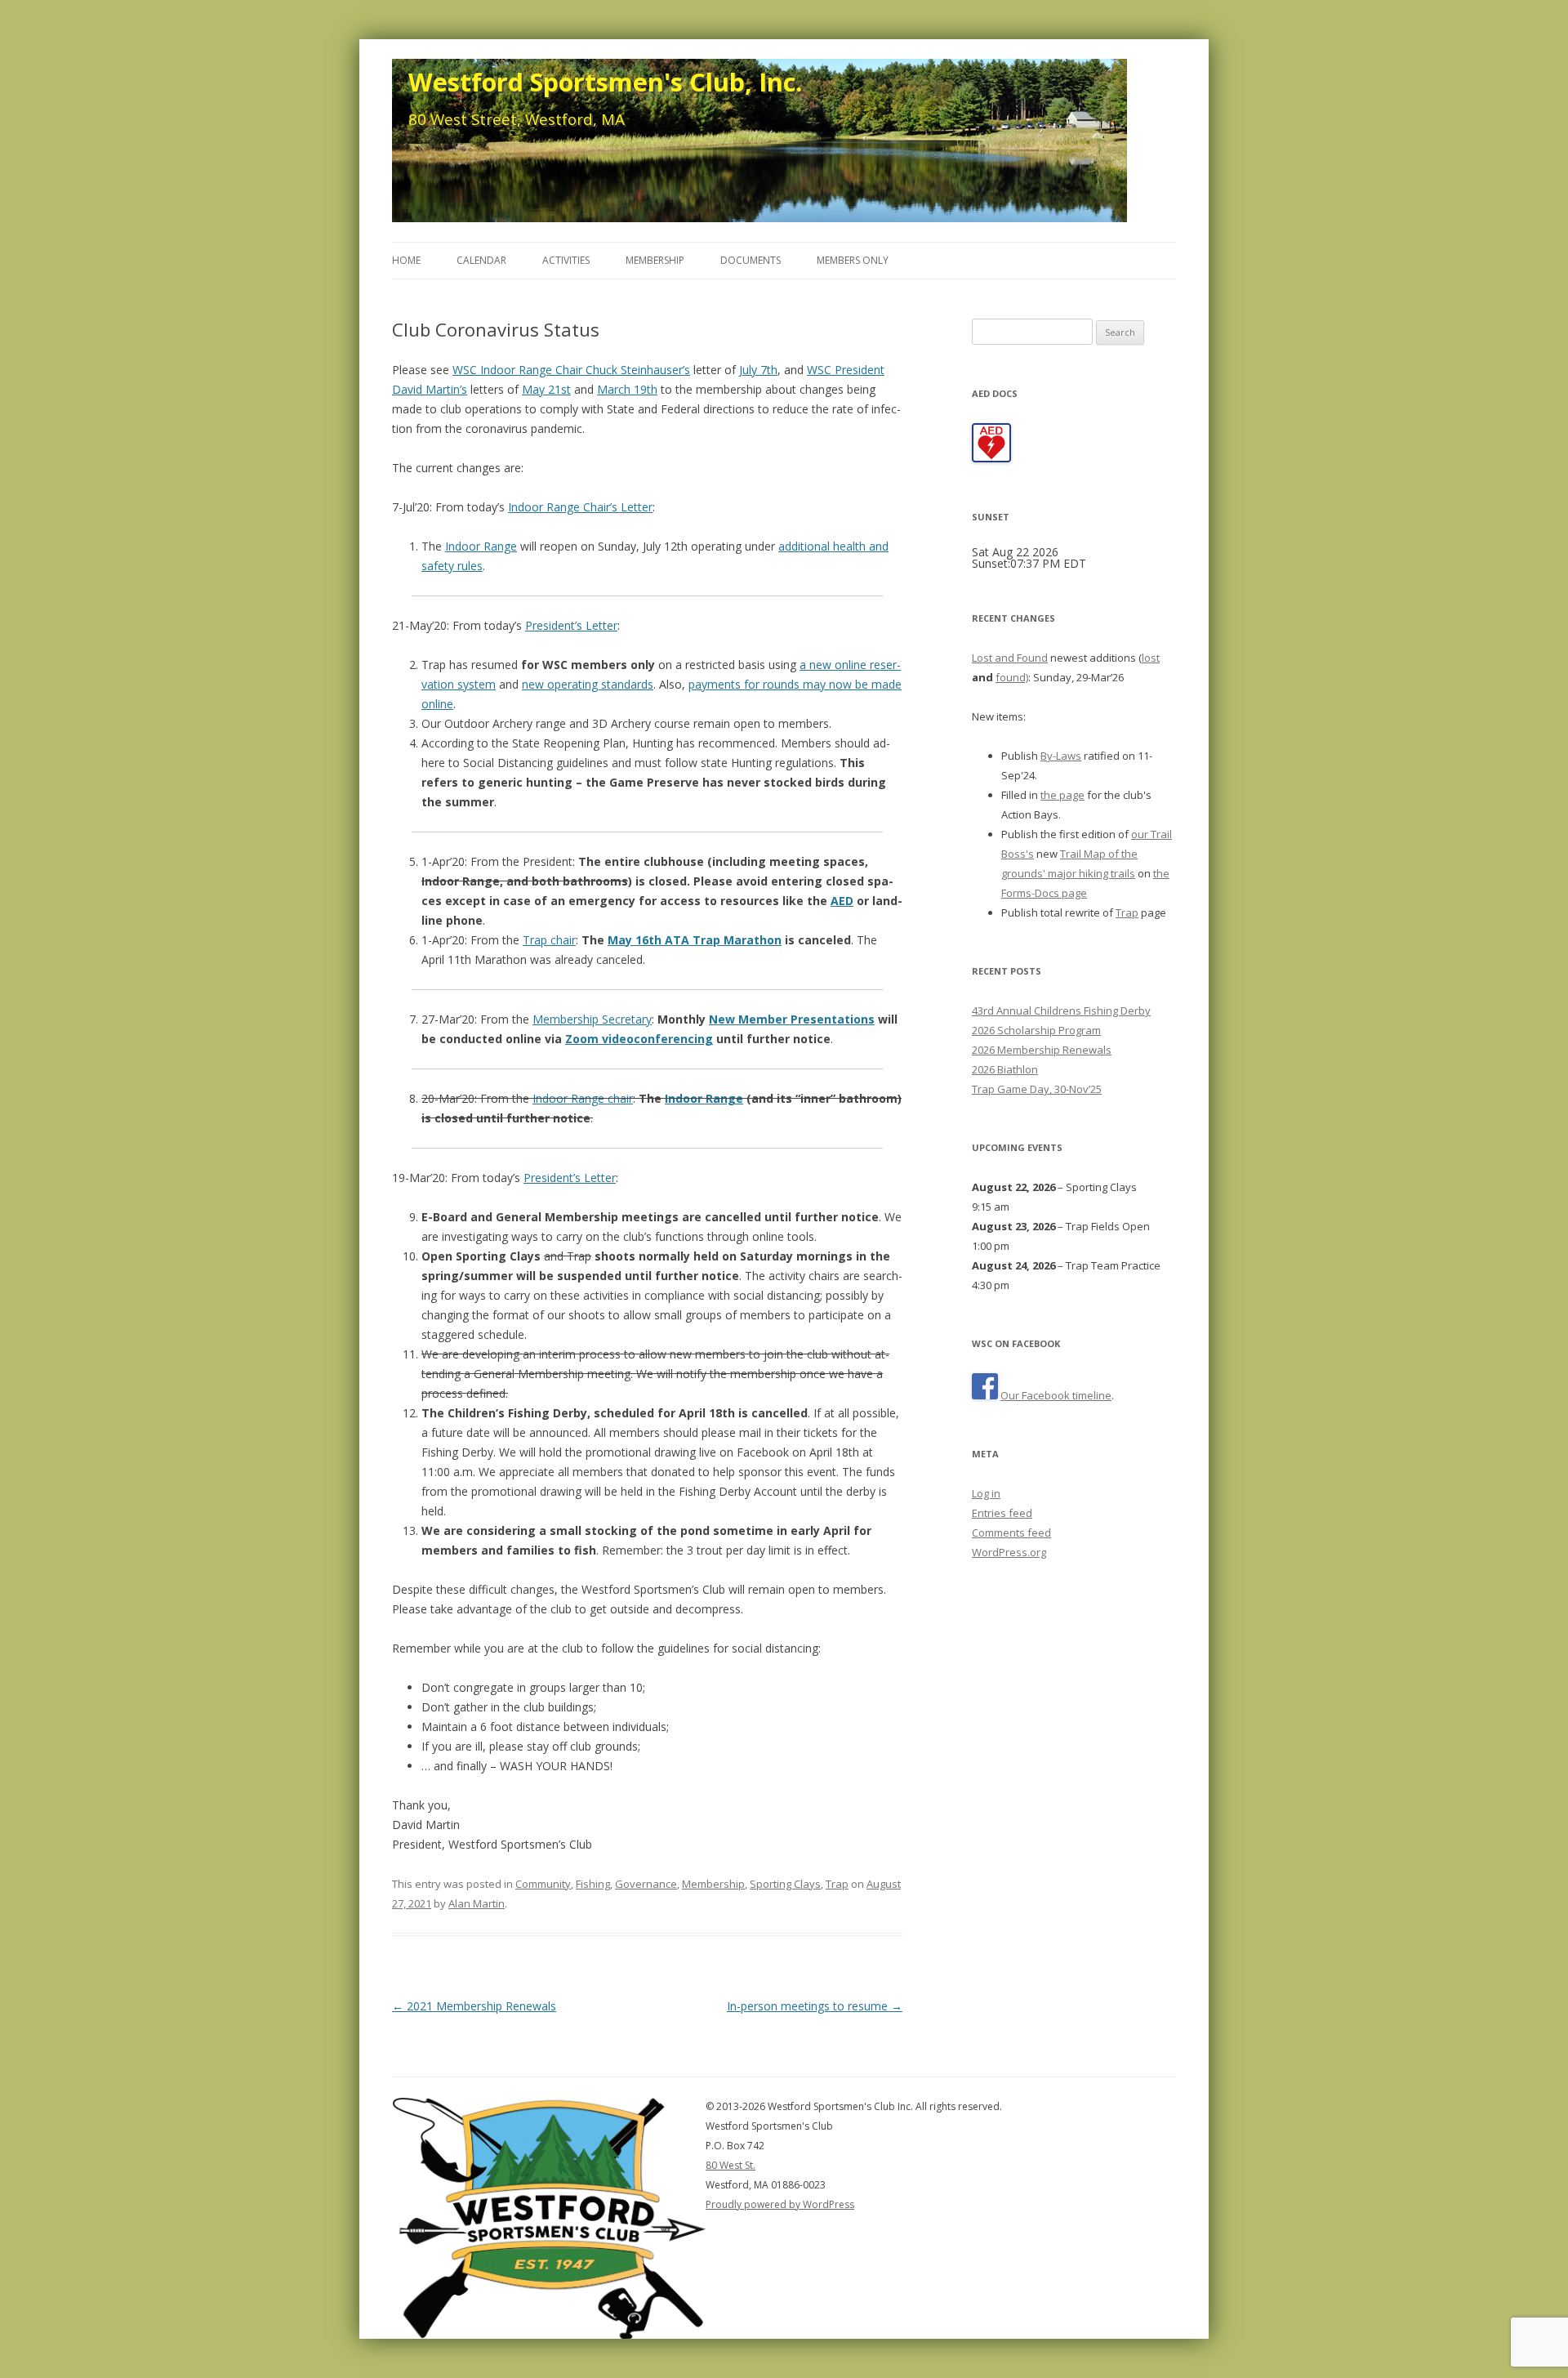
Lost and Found (1010, 658)
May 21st (546, 389)
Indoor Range (481, 546)
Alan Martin (477, 1903)
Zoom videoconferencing (639, 1039)
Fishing (593, 1884)
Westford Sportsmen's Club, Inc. (605, 82)
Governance (646, 1884)
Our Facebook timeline (1056, 1395)
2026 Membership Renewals (1042, 1050)
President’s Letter (571, 625)
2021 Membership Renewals (474, 2006)
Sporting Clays (785, 1884)
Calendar (481, 260)
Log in (986, 1493)
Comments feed (1011, 1533)
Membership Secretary (592, 1019)
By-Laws (1061, 756)
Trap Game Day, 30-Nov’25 (1037, 1089)
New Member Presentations (792, 1019)
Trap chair (549, 940)
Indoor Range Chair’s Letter (580, 507)
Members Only (853, 260)
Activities (566, 260)
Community (543, 1884)
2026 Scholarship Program (1036, 1030)
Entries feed (1002, 1513)
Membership (655, 260)
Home (406, 260)
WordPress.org (1009, 1552)
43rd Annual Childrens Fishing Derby (1061, 1011)
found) (1012, 677)
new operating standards (588, 684)
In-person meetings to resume (815, 2006)
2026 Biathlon (1005, 1069)
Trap (837, 1884)
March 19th (627, 389)
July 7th (758, 370)
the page (1062, 795)
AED (842, 901)
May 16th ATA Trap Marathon (695, 940)
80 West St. (731, 2165)
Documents (751, 260)
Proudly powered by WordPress (780, 2204)
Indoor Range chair (583, 1098)
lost (1151, 658)
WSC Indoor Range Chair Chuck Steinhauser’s (571, 370)
